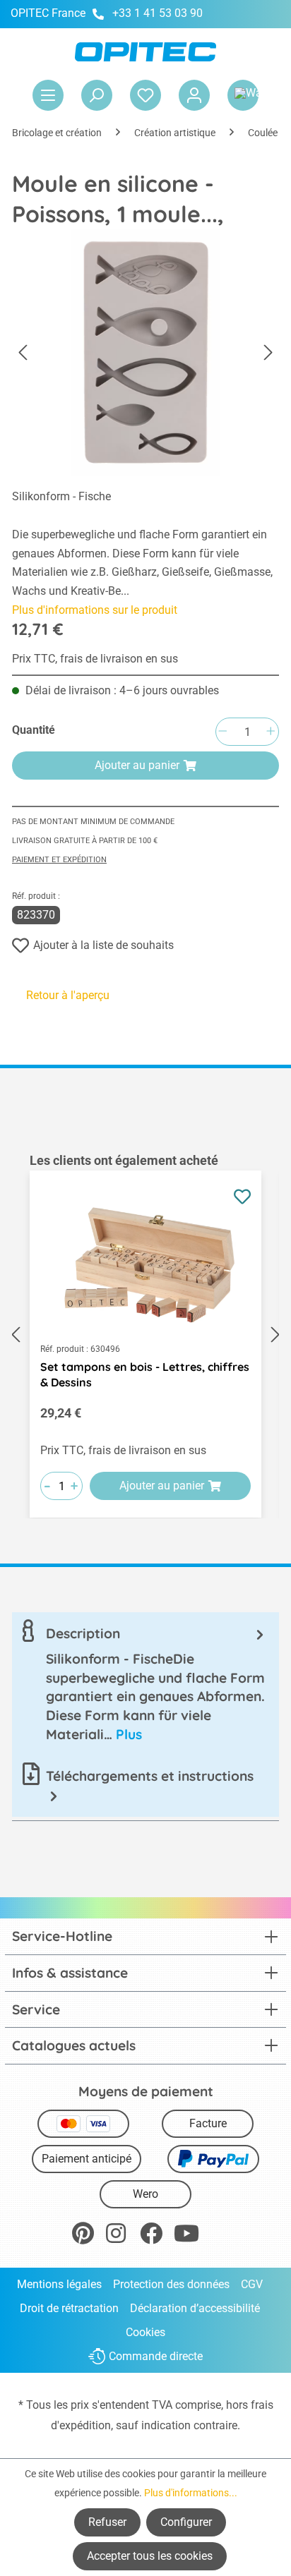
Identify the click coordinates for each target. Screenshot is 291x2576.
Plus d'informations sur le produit (95, 610)
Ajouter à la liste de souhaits (103, 945)
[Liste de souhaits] (145, 95)
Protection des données (171, 2284)
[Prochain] (268, 353)
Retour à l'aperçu (68, 995)
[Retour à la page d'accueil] (145, 52)
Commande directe (156, 2357)
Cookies (145, 2332)
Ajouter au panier (137, 765)
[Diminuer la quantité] (222, 732)
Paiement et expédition (59, 860)
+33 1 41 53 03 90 (158, 13)
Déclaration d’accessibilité (195, 2308)
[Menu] (48, 95)
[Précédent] (23, 353)
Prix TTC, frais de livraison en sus (95, 659)
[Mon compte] (194, 95)
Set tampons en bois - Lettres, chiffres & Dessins (145, 1374)
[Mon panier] (243, 95)
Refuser (107, 2522)
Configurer (186, 2522)
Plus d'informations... (191, 2493)
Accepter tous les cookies (150, 2556)
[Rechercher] (97, 95)
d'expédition (81, 2425)
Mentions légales (59, 2284)
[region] (145, 1335)
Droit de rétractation (69, 2308)
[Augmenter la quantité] (271, 732)
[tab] (145, 1684)
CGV (252, 2284)
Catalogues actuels (74, 2045)
